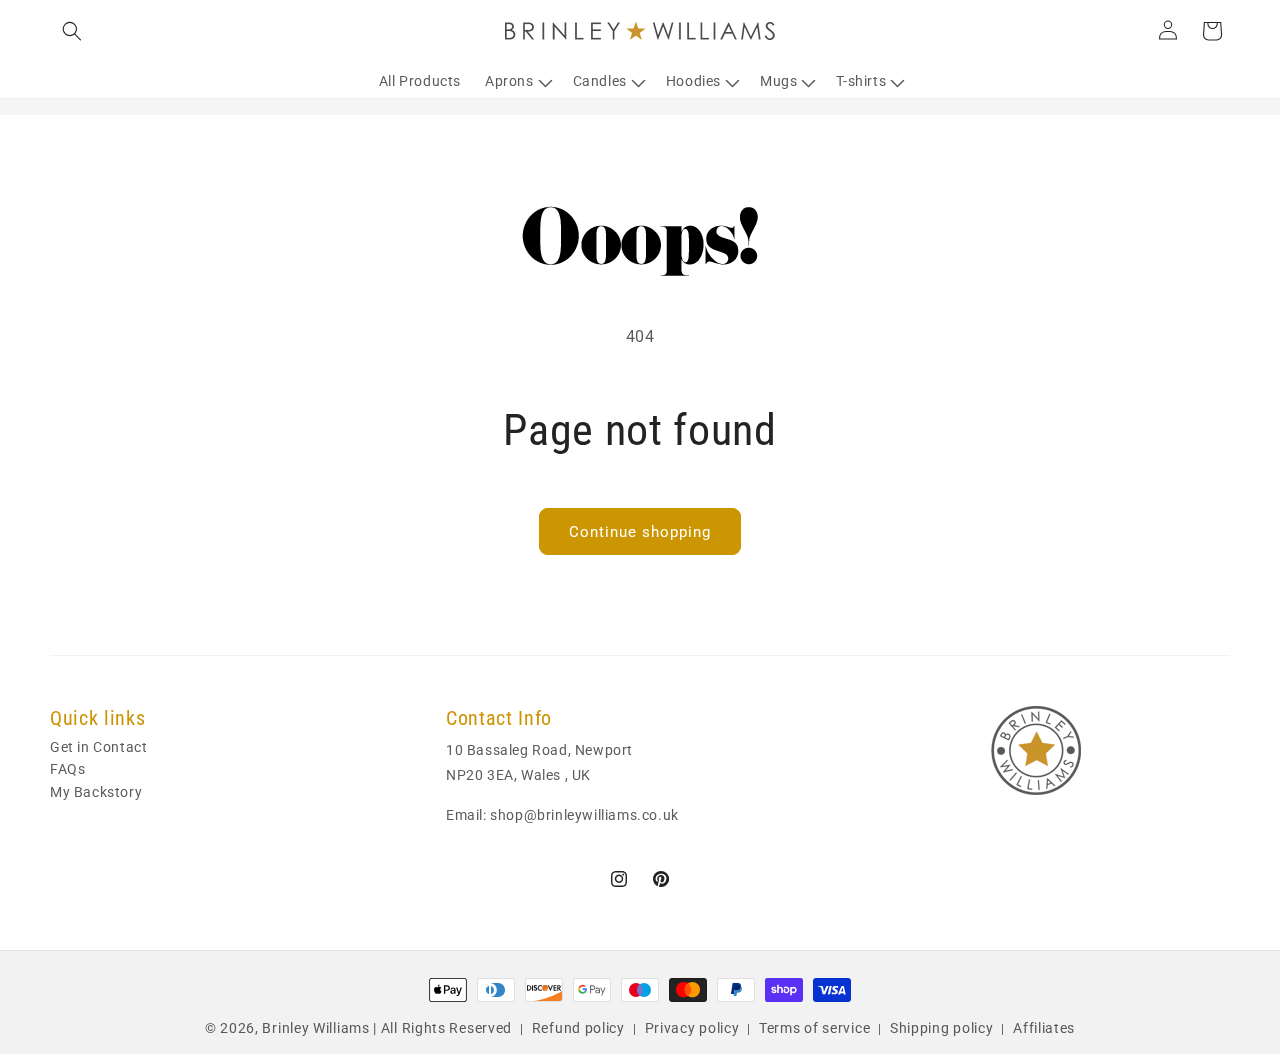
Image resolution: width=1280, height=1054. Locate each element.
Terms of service (814, 1028)
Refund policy (578, 1028)
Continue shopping (640, 532)
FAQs (67, 770)
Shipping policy (942, 1028)
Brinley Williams (315, 1028)
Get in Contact (98, 748)
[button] (72, 31)
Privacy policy (692, 1028)
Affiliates (1044, 1028)
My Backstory (96, 792)
